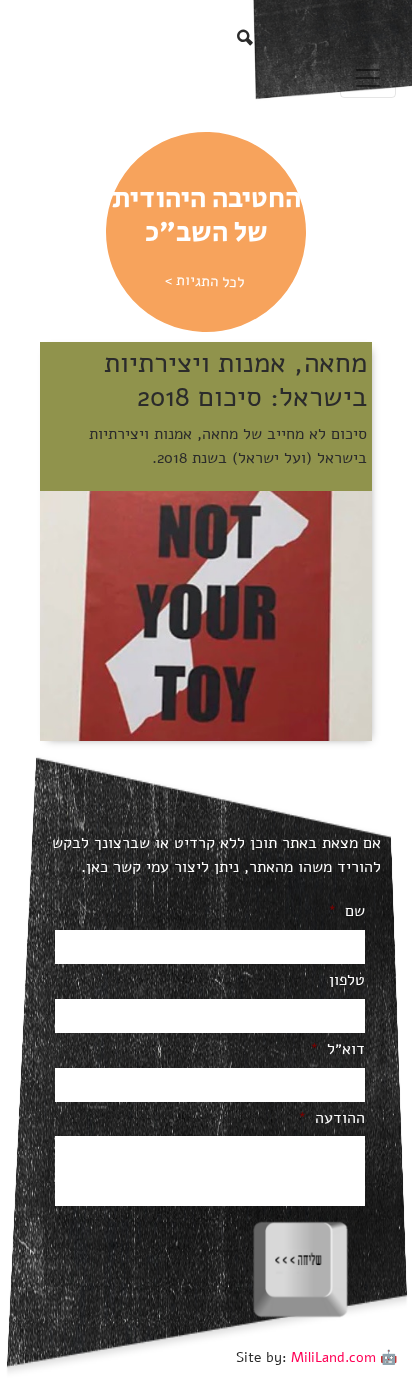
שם (346, 911)
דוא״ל (337, 1049)
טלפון (347, 980)
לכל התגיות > (204, 281)
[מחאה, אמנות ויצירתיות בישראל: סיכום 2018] (206, 615)
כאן (97, 867)
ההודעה (331, 1118)
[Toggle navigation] (368, 78)
